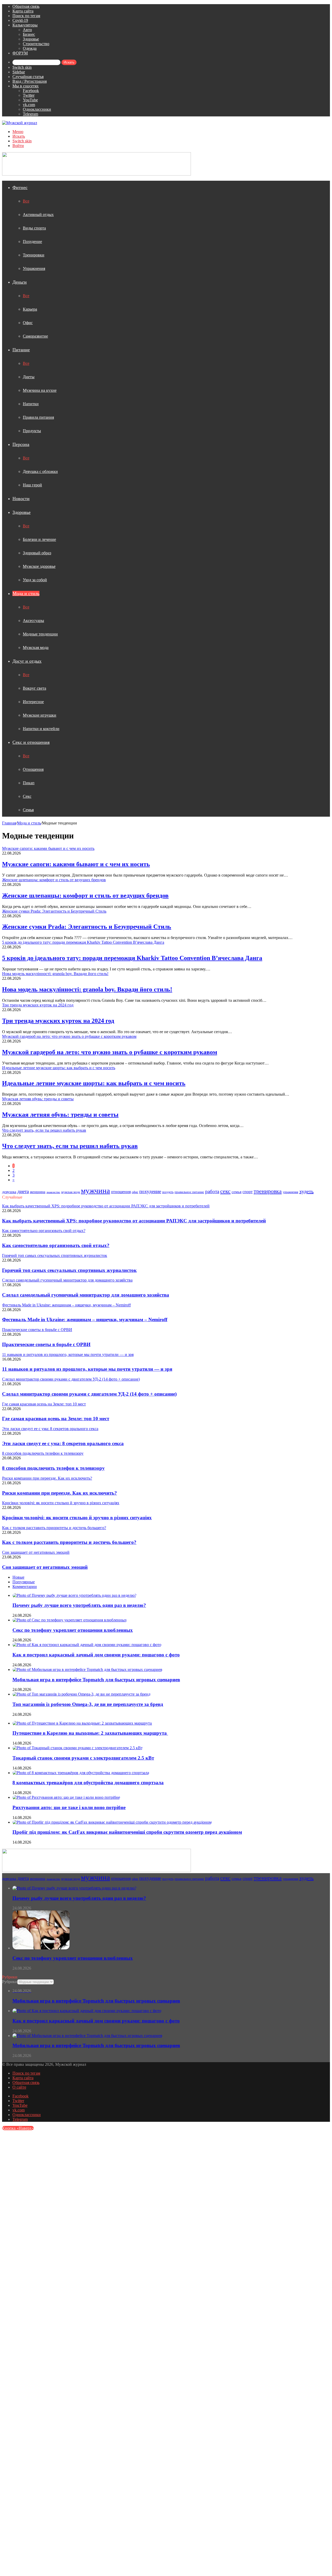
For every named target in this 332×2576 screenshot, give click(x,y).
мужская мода (71, 1192)
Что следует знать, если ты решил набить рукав (70, 1146)
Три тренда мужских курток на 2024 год (58, 1021)
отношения (121, 1192)
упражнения (290, 1192)
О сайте (19, 2087)
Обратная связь (26, 6)
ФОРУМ (20, 53)
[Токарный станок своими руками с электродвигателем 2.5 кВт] (78, 1748)
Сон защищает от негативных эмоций (45, 1567)
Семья (28, 810)
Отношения (33, 769)
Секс (27, 796)
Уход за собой (35, 580)
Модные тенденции (40, 634)
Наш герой (32, 485)
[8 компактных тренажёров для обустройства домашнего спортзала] (81, 1773)
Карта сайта (23, 11)
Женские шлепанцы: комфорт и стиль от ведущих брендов (85, 895)
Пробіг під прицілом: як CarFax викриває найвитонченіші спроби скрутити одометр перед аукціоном (127, 1832)
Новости (21, 499)
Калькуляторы (25, 25)
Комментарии (25, 1587)
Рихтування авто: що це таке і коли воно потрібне (69, 1807)
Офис (28, 323)
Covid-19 (20, 20)
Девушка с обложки (40, 471)
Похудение (32, 241)
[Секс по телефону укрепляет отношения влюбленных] (70, 1620)
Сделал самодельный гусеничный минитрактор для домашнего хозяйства (86, 1295)
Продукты (32, 431)
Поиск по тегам (26, 16)
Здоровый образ (37, 553)
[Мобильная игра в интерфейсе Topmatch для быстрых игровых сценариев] (87, 1669)
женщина (38, 1192)
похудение (150, 1191)
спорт (248, 1192)
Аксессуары (33, 621)
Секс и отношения (31, 742)
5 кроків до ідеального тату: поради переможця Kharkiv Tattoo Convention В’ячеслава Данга (132, 958)
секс (225, 1191)
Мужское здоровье (39, 566)
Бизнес (29, 34)
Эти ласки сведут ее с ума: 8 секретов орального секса (63, 1443)
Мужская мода (36, 647)
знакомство (53, 1192)
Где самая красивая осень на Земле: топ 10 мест (56, 1419)
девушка (9, 1192)
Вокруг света (34, 688)
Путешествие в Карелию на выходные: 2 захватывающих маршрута (90, 1733)
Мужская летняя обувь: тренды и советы (60, 1115)
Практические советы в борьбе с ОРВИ (46, 1344)
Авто (27, 30)
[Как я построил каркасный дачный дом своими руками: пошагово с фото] (87, 1645)
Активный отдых (38, 215)
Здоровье (31, 39)
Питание (21, 350)
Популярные (24, 1582)
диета (23, 1191)
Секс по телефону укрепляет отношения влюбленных (73, 1630)
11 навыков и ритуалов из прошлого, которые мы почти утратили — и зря (87, 1369)
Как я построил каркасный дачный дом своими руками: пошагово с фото (96, 1655)
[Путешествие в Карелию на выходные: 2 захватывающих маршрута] (83, 1723)
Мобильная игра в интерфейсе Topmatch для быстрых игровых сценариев (96, 1680)
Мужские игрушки (40, 715)
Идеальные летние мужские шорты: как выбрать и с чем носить (94, 1083)
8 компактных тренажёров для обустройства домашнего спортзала (88, 1783)
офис (135, 1192)
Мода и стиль (26, 593)
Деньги (20, 282)
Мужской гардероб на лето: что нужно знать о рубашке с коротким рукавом (110, 1052)
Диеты (29, 377)
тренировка (268, 1191)
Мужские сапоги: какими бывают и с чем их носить (76, 864)
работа (212, 1191)
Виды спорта (34, 228)
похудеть (168, 1192)
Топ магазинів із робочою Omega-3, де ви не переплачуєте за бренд (88, 1704)
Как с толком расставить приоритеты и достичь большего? (69, 1542)
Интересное (33, 702)
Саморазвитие (35, 336)
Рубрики (10, 1982)
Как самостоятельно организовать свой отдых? (56, 1245)
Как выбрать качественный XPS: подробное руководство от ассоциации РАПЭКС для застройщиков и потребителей (134, 1221)
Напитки (31, 404)
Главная (9, 823)
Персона (21, 444)
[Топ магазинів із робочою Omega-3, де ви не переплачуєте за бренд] (81, 1694)
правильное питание (189, 1192)
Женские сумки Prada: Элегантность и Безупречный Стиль (87, 927)
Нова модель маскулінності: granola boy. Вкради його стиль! (87, 989)
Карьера (30, 309)
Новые (18, 1577)
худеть (306, 1191)
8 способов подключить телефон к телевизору (53, 1468)
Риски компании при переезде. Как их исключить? (60, 1493)
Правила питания (38, 417)
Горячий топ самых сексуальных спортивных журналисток (69, 1270)
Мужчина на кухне (40, 390)
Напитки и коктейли (41, 729)
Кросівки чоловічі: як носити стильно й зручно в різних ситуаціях (77, 1518)
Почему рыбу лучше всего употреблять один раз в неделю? (79, 1605)
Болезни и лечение (39, 539)
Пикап (29, 783)
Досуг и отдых (27, 661)
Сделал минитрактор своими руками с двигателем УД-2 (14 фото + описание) (89, 1394)
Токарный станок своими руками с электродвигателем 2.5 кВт (83, 1758)
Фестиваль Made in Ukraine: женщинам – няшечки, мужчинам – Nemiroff (85, 1319)
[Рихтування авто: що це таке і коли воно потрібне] (66, 1797)
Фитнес (20, 187)
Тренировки (34, 255)
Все (26, 201)
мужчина (95, 1191)
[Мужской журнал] (20, 123)
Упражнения (34, 268)
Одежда (30, 48)
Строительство (36, 44)
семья (237, 1192)
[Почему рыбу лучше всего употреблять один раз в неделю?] (74, 1595)
